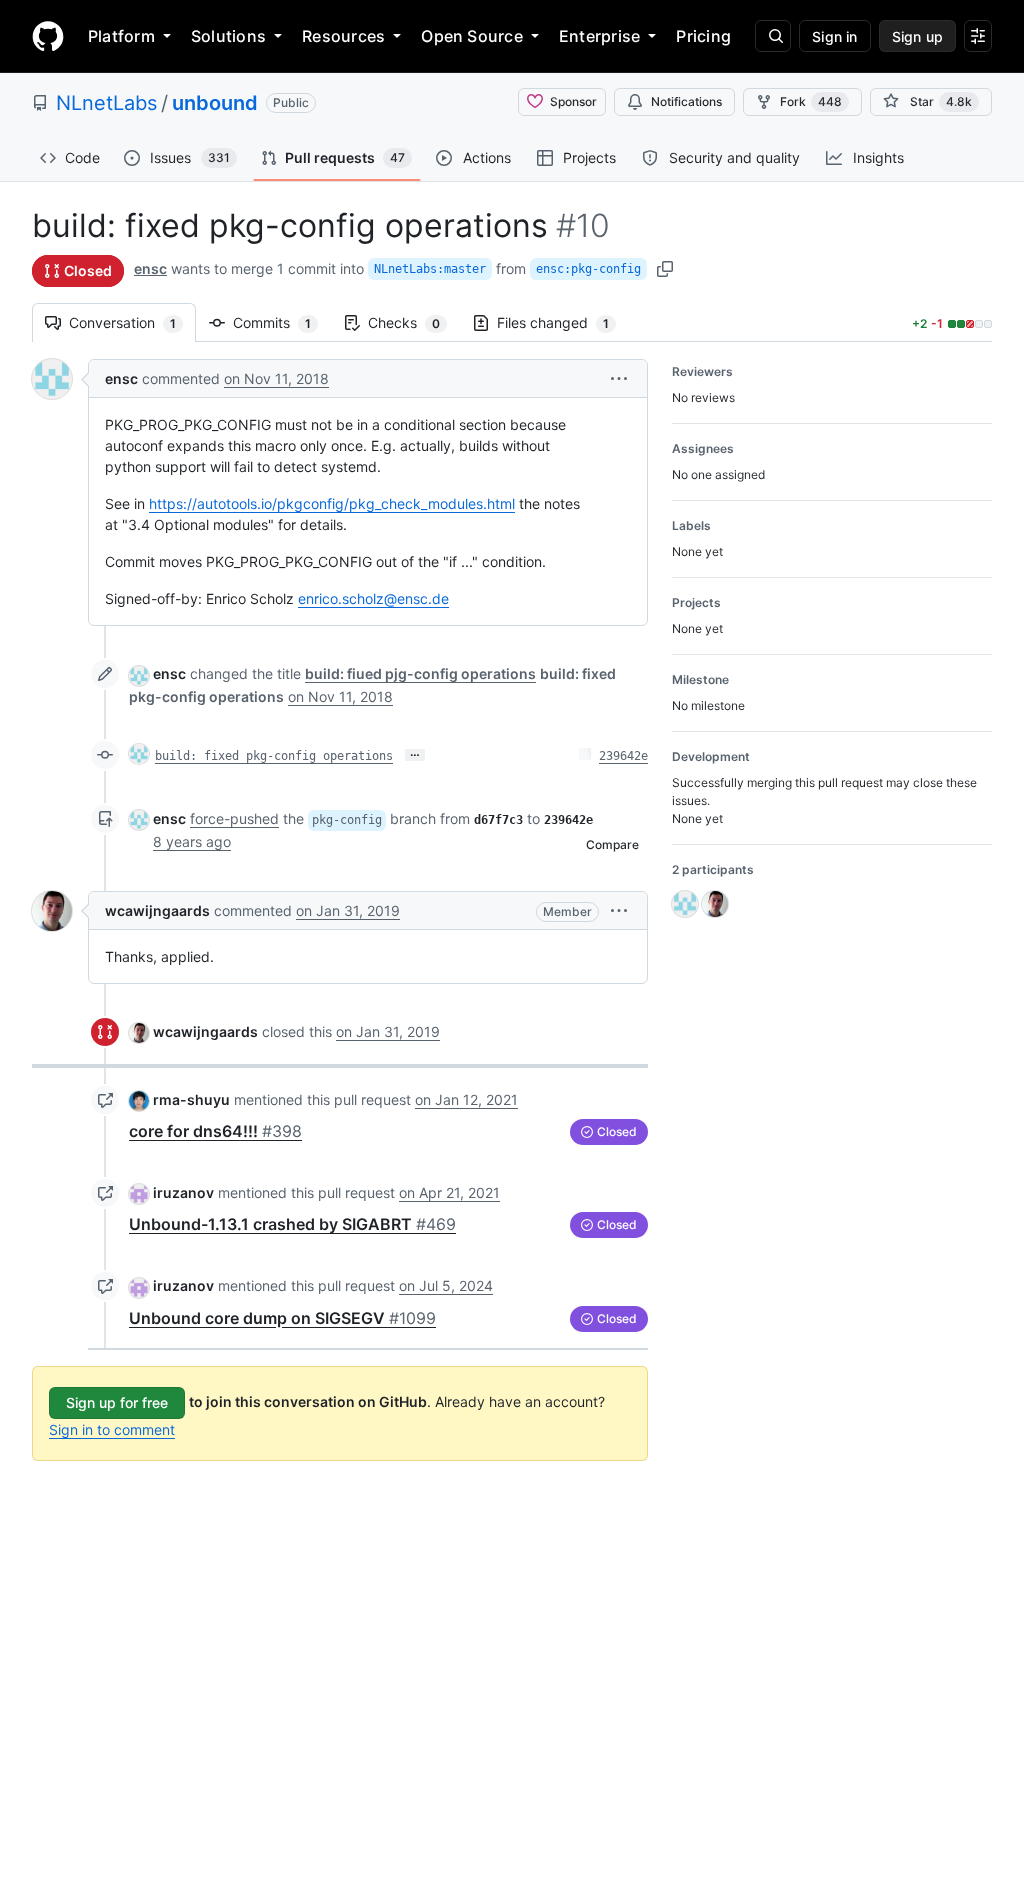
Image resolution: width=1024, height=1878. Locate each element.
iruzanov (183, 1192)
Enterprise (599, 36)
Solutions (228, 36)
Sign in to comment (112, 1429)
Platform (121, 36)
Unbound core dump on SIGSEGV (282, 1318)
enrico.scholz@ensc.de (373, 598)
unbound (215, 103)
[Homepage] (48, 36)
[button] (619, 378)
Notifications (686, 101)
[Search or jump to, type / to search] (773, 36)
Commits (282, 322)
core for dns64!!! (215, 1131)
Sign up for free (117, 1402)
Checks (414, 322)
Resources (343, 36)
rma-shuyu (191, 1099)
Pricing (703, 36)
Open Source (472, 36)
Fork (811, 101)
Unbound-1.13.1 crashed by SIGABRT (292, 1224)
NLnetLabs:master (430, 269)
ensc (150, 268)
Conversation (132, 322)
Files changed (563, 322)
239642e (623, 756)
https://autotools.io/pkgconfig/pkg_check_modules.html (332, 503)
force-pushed (234, 818)
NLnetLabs (106, 103)
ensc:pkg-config (588, 269)
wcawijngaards (157, 910)
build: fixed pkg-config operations (274, 756)
